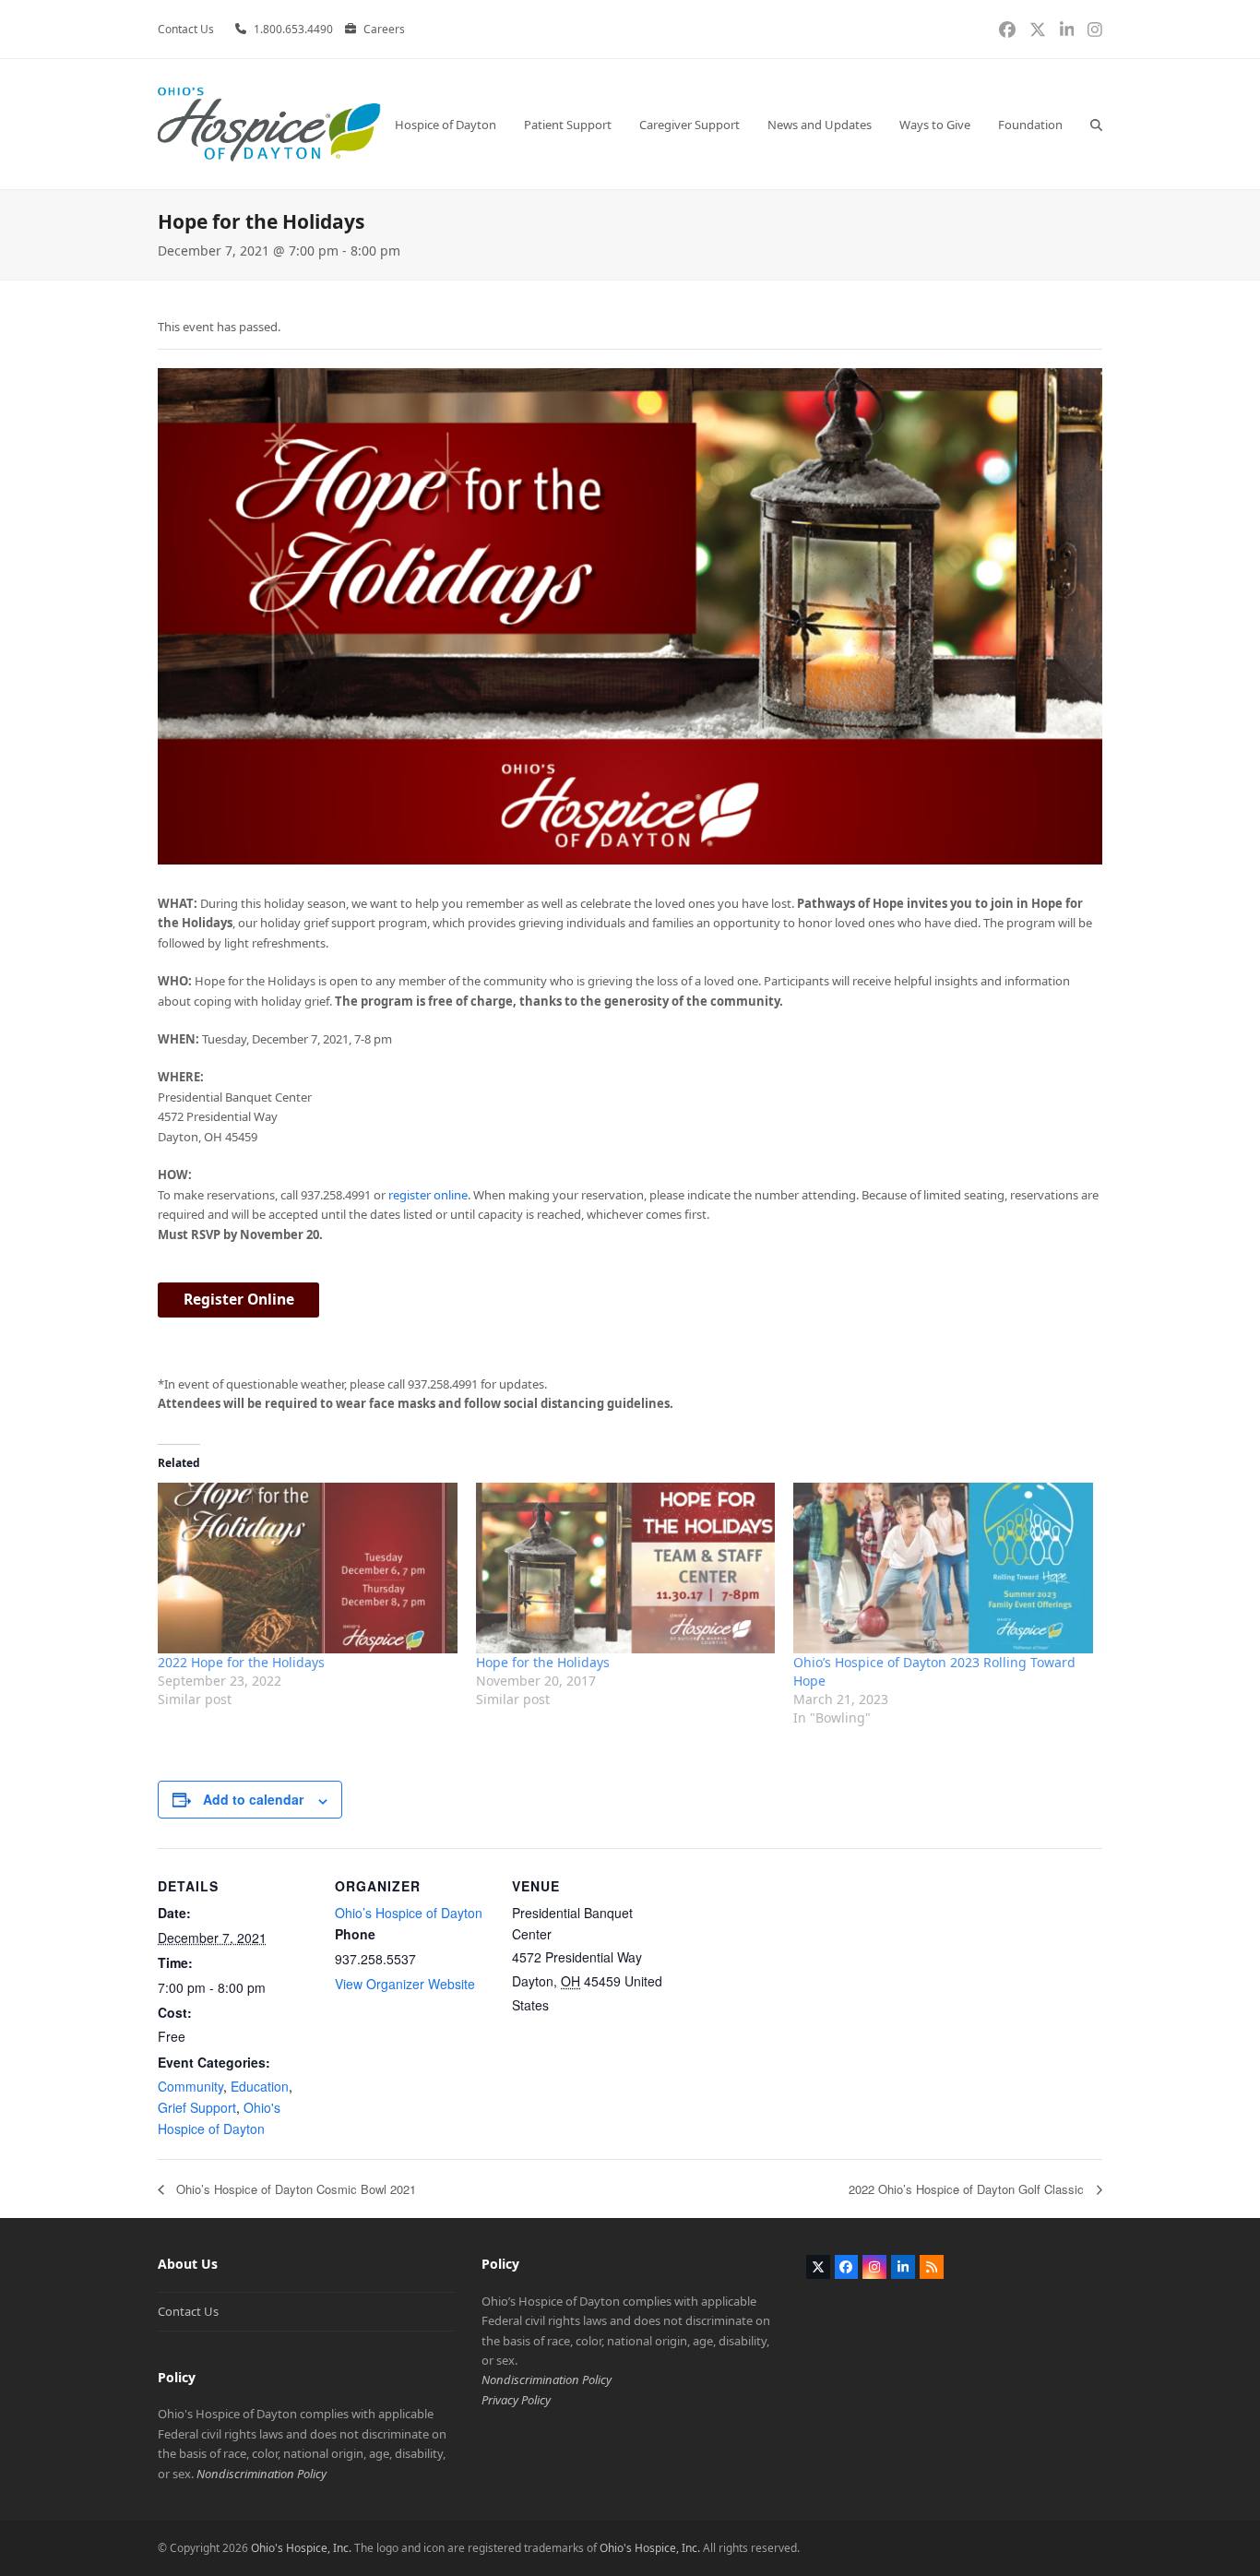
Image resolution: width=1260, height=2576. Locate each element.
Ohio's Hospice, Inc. (301, 2548)
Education (260, 2086)
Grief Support (197, 2107)
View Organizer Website (405, 1984)
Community (190, 2086)
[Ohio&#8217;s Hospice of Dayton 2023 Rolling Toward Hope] (943, 1568)
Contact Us (188, 2311)
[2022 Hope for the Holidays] (308, 1568)
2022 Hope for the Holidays (241, 1662)
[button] (1096, 124)
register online (428, 1195)
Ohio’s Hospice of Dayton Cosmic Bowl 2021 (294, 2189)
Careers (384, 29)
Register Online (239, 1299)
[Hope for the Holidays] (626, 1568)
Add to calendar (253, 1799)
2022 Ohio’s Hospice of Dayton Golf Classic (968, 2189)
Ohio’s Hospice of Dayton (409, 1913)
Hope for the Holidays (543, 1662)
